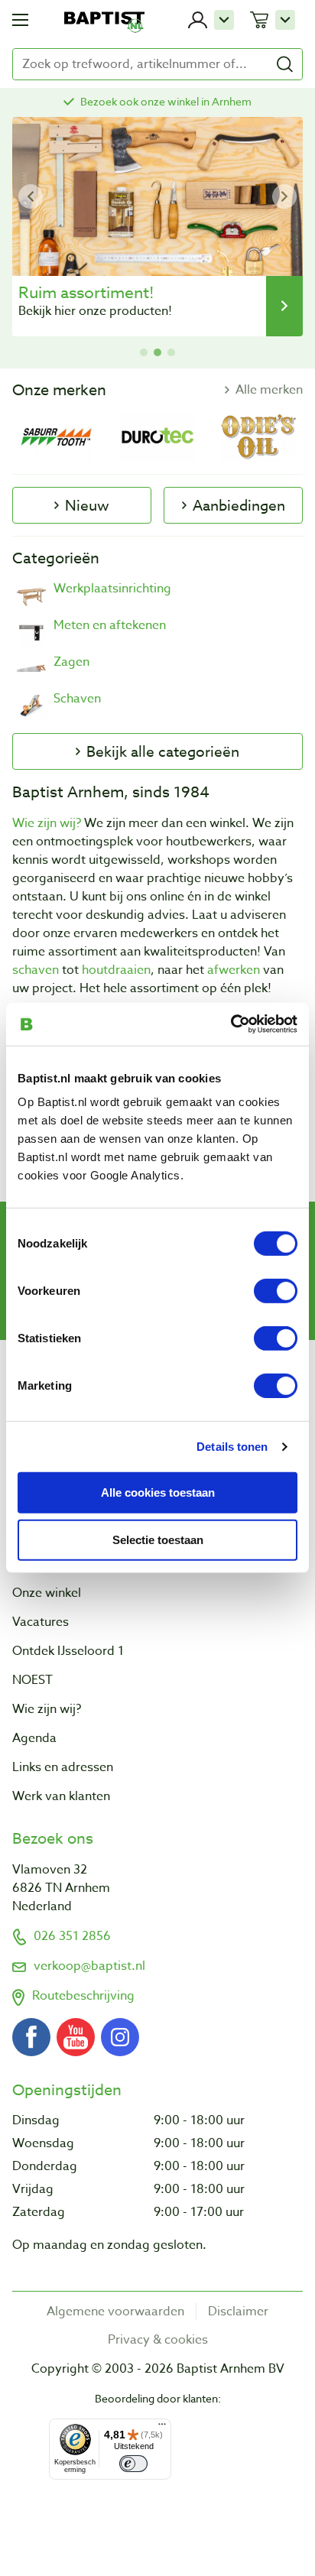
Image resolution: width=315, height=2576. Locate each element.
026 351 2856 (72, 1936)
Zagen (71, 662)
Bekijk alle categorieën (163, 751)
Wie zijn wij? (47, 823)
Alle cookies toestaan (158, 1492)
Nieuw (87, 505)
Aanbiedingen (239, 505)
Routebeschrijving (83, 1996)
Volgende (284, 196)
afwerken (234, 970)
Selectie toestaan (158, 1540)
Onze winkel (47, 1593)
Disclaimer (238, 2312)
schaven (36, 970)
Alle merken (269, 390)
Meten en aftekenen (110, 626)
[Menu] (162, 2428)
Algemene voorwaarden (115, 2312)
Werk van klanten (61, 1796)
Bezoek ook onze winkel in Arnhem (166, 101)
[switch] (276, 1291)
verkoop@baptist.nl (89, 1966)
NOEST (32, 1680)
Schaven (77, 699)
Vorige (31, 196)
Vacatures (41, 1622)
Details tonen (232, 1446)
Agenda (34, 1738)
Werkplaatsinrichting (112, 589)
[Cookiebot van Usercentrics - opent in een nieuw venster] (231, 1024)
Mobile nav (20, 20)
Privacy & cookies (158, 2340)
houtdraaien (116, 970)
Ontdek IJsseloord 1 (68, 1651)
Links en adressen (63, 1767)
